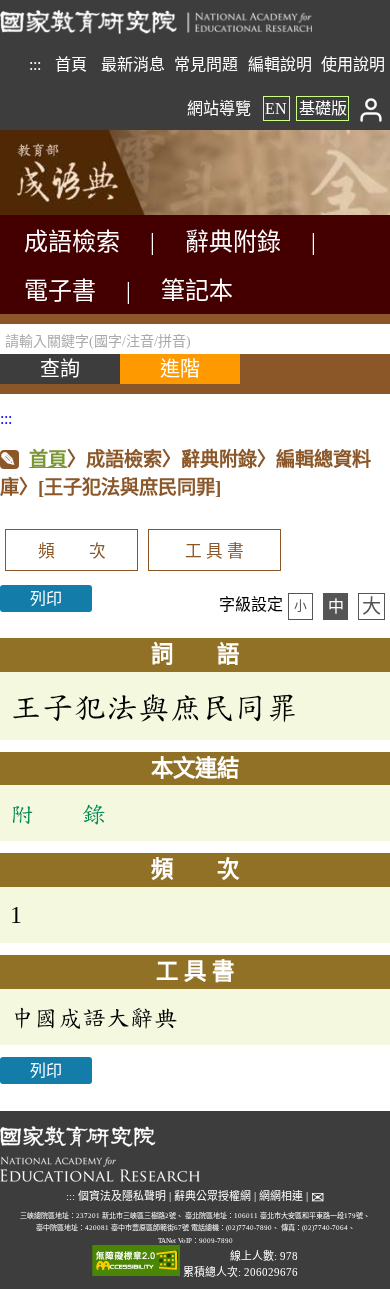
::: (35, 64)
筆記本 (197, 291)
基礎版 (323, 108)
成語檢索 (72, 242)
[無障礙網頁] (136, 1261)
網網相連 (281, 1196)
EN (276, 108)
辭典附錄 (233, 242)
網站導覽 (219, 108)
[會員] (371, 108)
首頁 (71, 64)
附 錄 (58, 813)
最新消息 (133, 64)
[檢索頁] (100, 209)
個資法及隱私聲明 (122, 1196)
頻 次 (72, 551)
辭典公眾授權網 (212, 1196)
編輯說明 (280, 64)
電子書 (60, 291)
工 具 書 (214, 551)
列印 (46, 598)
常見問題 (206, 64)
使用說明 (353, 64)
